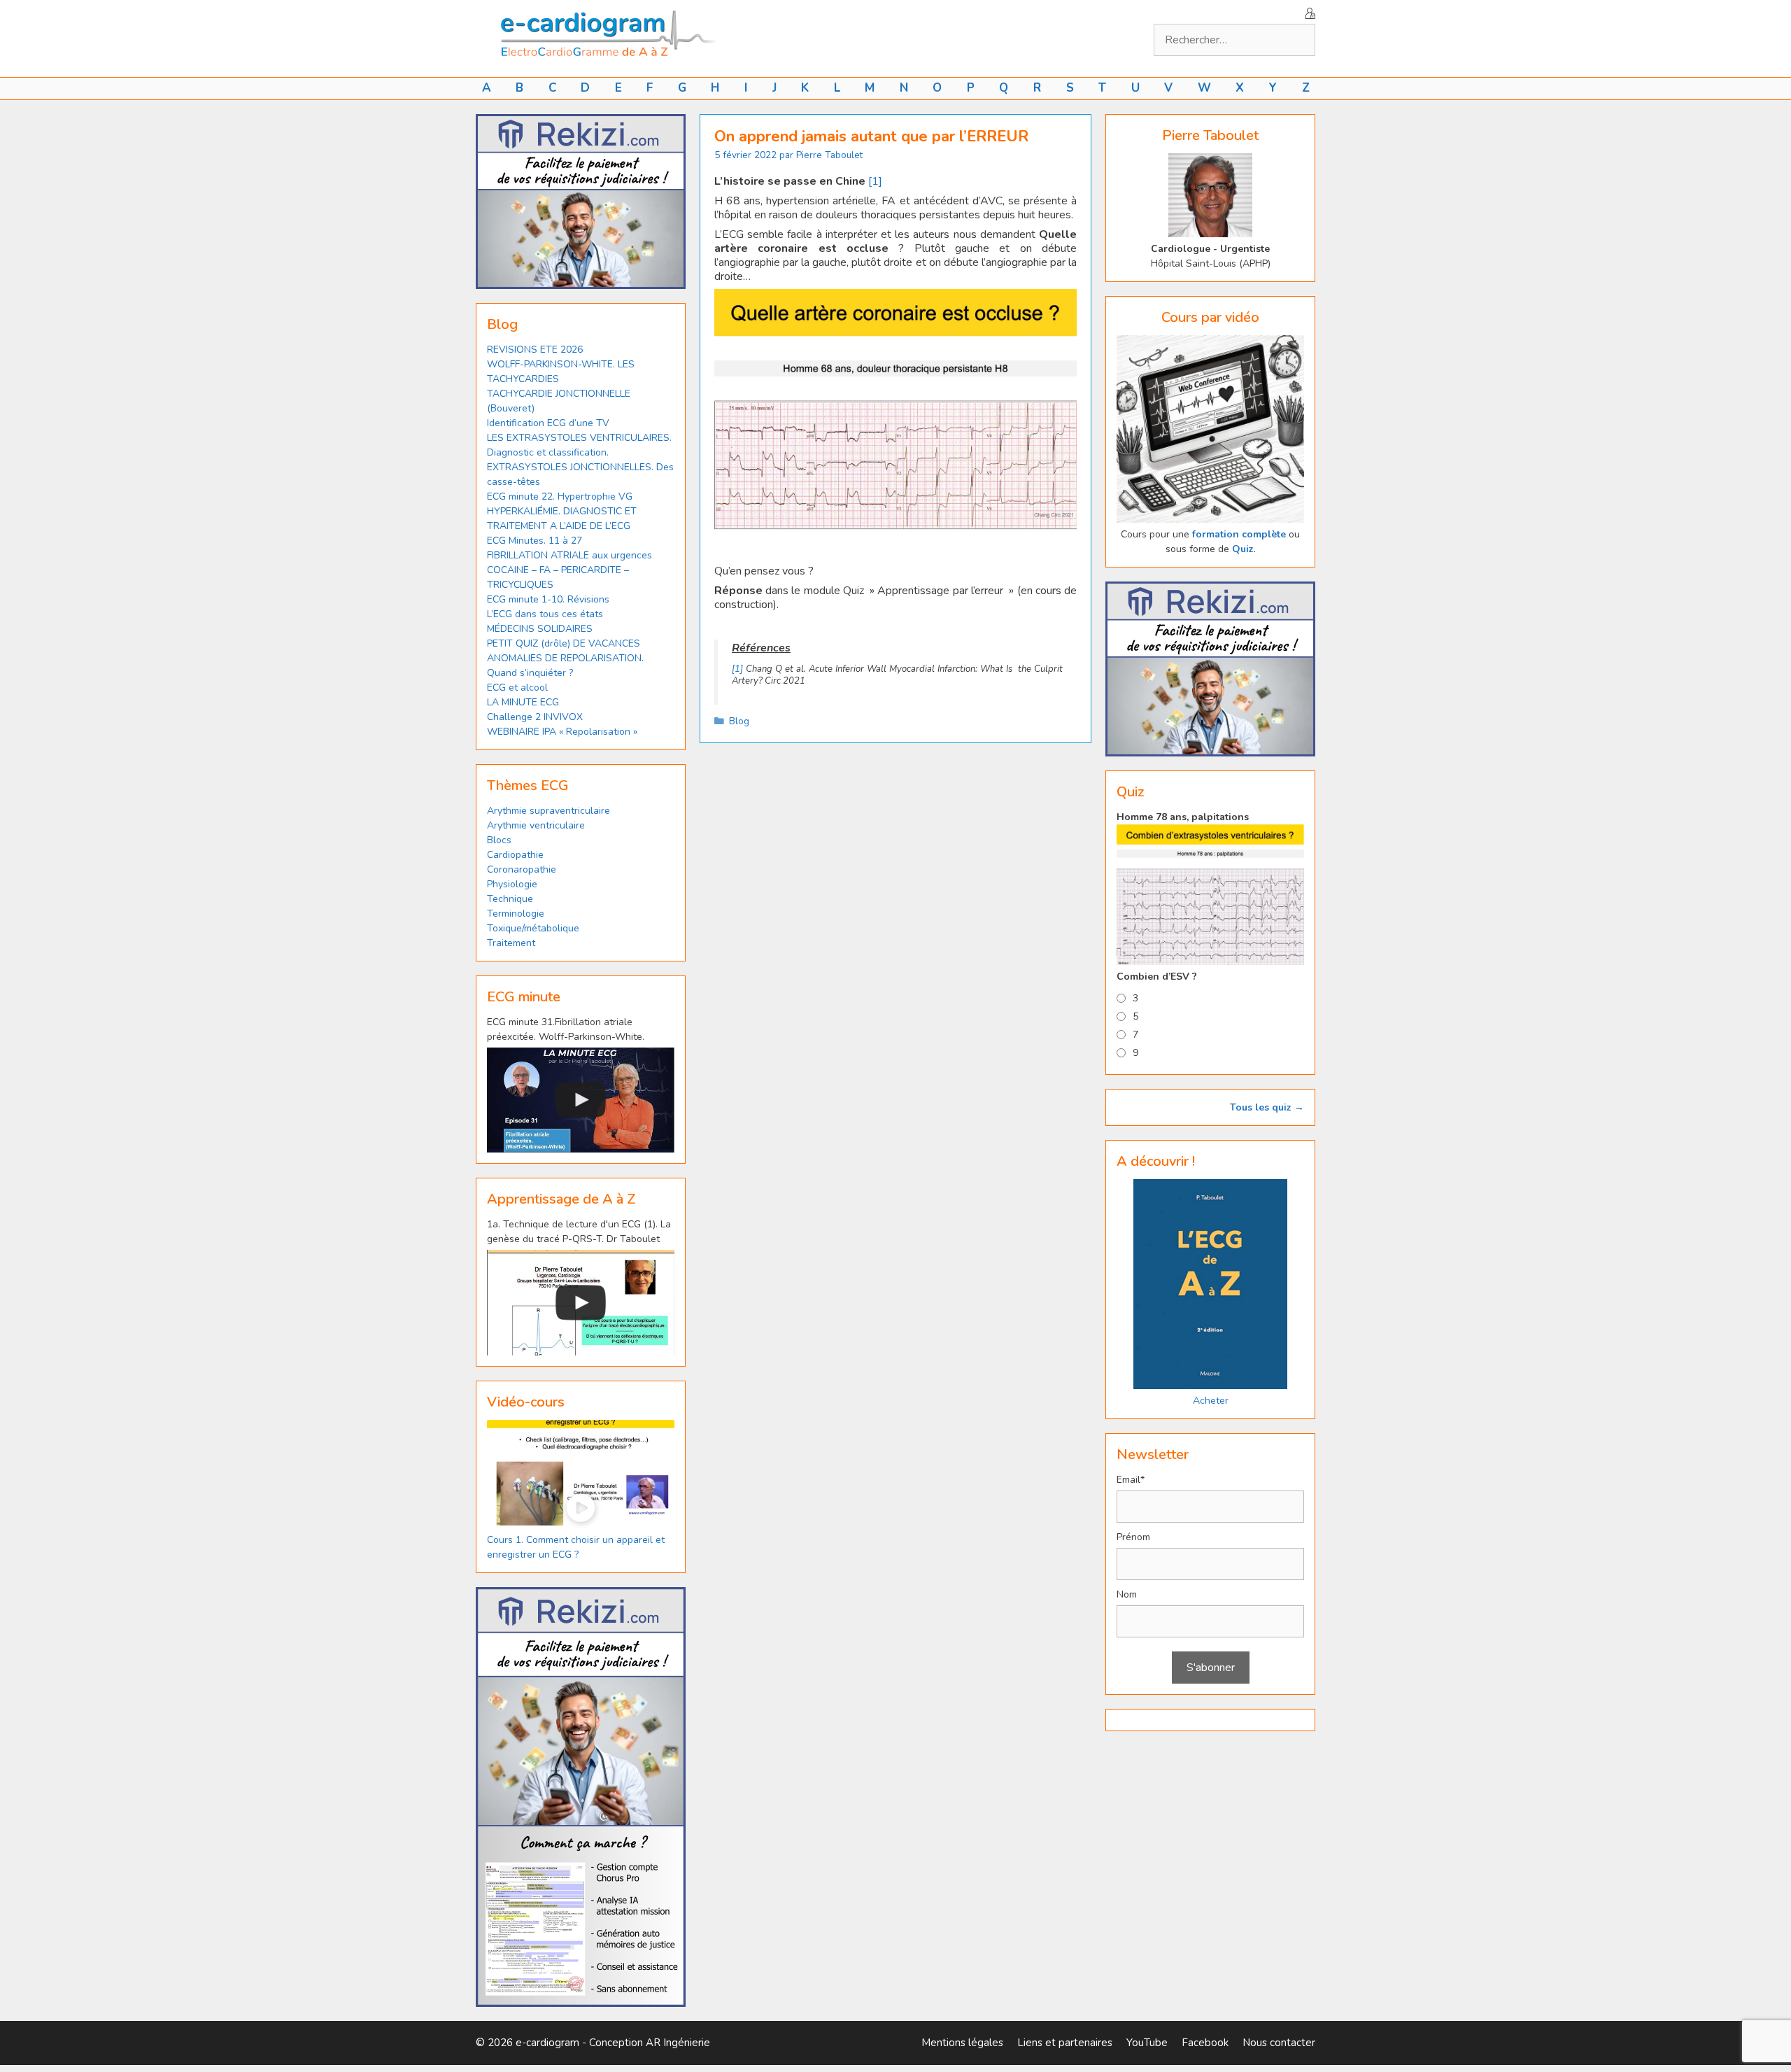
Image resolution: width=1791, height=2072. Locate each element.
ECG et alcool (517, 688)
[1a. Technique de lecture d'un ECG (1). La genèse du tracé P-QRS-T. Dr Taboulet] (581, 1303)
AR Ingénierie (678, 2043)
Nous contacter (1279, 2043)
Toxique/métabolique (533, 928)
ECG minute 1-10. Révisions (548, 599)
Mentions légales (962, 2043)
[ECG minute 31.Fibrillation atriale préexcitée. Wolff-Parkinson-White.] (581, 1100)
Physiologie (512, 884)
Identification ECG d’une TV (548, 423)
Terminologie (516, 914)
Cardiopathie (515, 855)
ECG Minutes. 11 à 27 (535, 541)
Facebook (1205, 2043)
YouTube (1147, 2043)
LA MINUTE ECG (523, 702)
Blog (739, 721)
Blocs (499, 840)
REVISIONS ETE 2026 (535, 350)
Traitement (511, 943)
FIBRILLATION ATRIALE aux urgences (571, 555)
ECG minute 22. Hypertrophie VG (560, 496)
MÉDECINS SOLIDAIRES (540, 629)
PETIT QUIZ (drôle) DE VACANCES (564, 643)
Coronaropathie (522, 869)
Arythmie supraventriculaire (548, 811)
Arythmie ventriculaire (536, 825)
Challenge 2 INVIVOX (535, 717)
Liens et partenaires (1065, 2043)
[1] (875, 181)
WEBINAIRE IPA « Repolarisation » (562, 732)
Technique (510, 899)
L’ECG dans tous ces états (545, 614)
